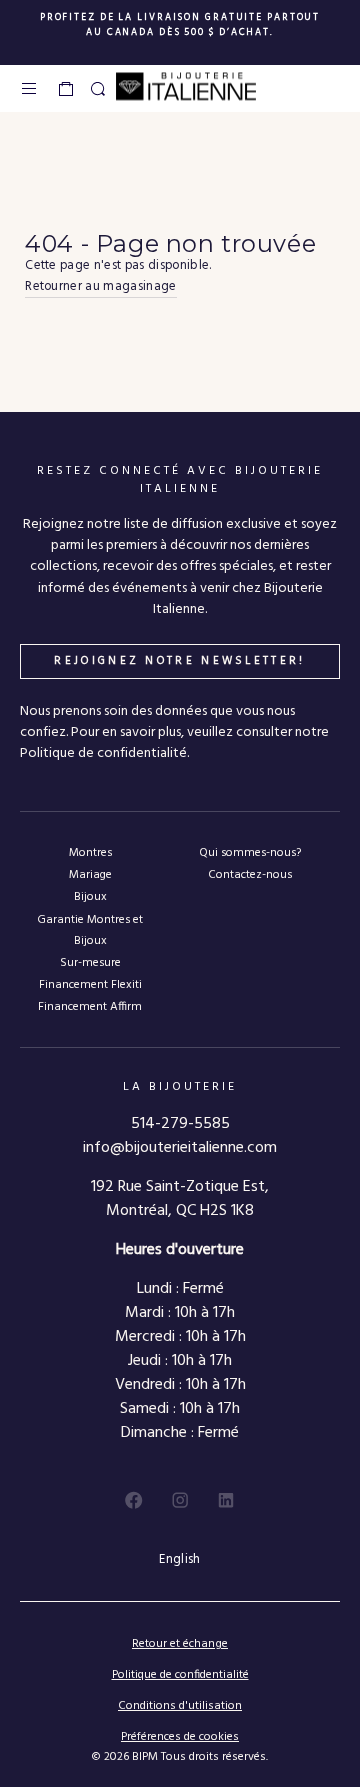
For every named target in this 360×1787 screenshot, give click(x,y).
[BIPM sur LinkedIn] (226, 1500)
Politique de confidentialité (180, 1675)
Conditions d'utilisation (180, 1706)
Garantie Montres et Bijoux (90, 930)
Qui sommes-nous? (250, 852)
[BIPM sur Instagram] (180, 1500)
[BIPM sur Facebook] (134, 1500)
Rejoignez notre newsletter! (179, 661)
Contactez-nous (250, 874)
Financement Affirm (90, 1006)
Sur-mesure (90, 962)
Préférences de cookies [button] (180, 1737)
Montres (90, 852)
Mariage (90, 874)
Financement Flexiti (90, 984)
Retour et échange (180, 1644)
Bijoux (90, 896)
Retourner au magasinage (100, 287)
